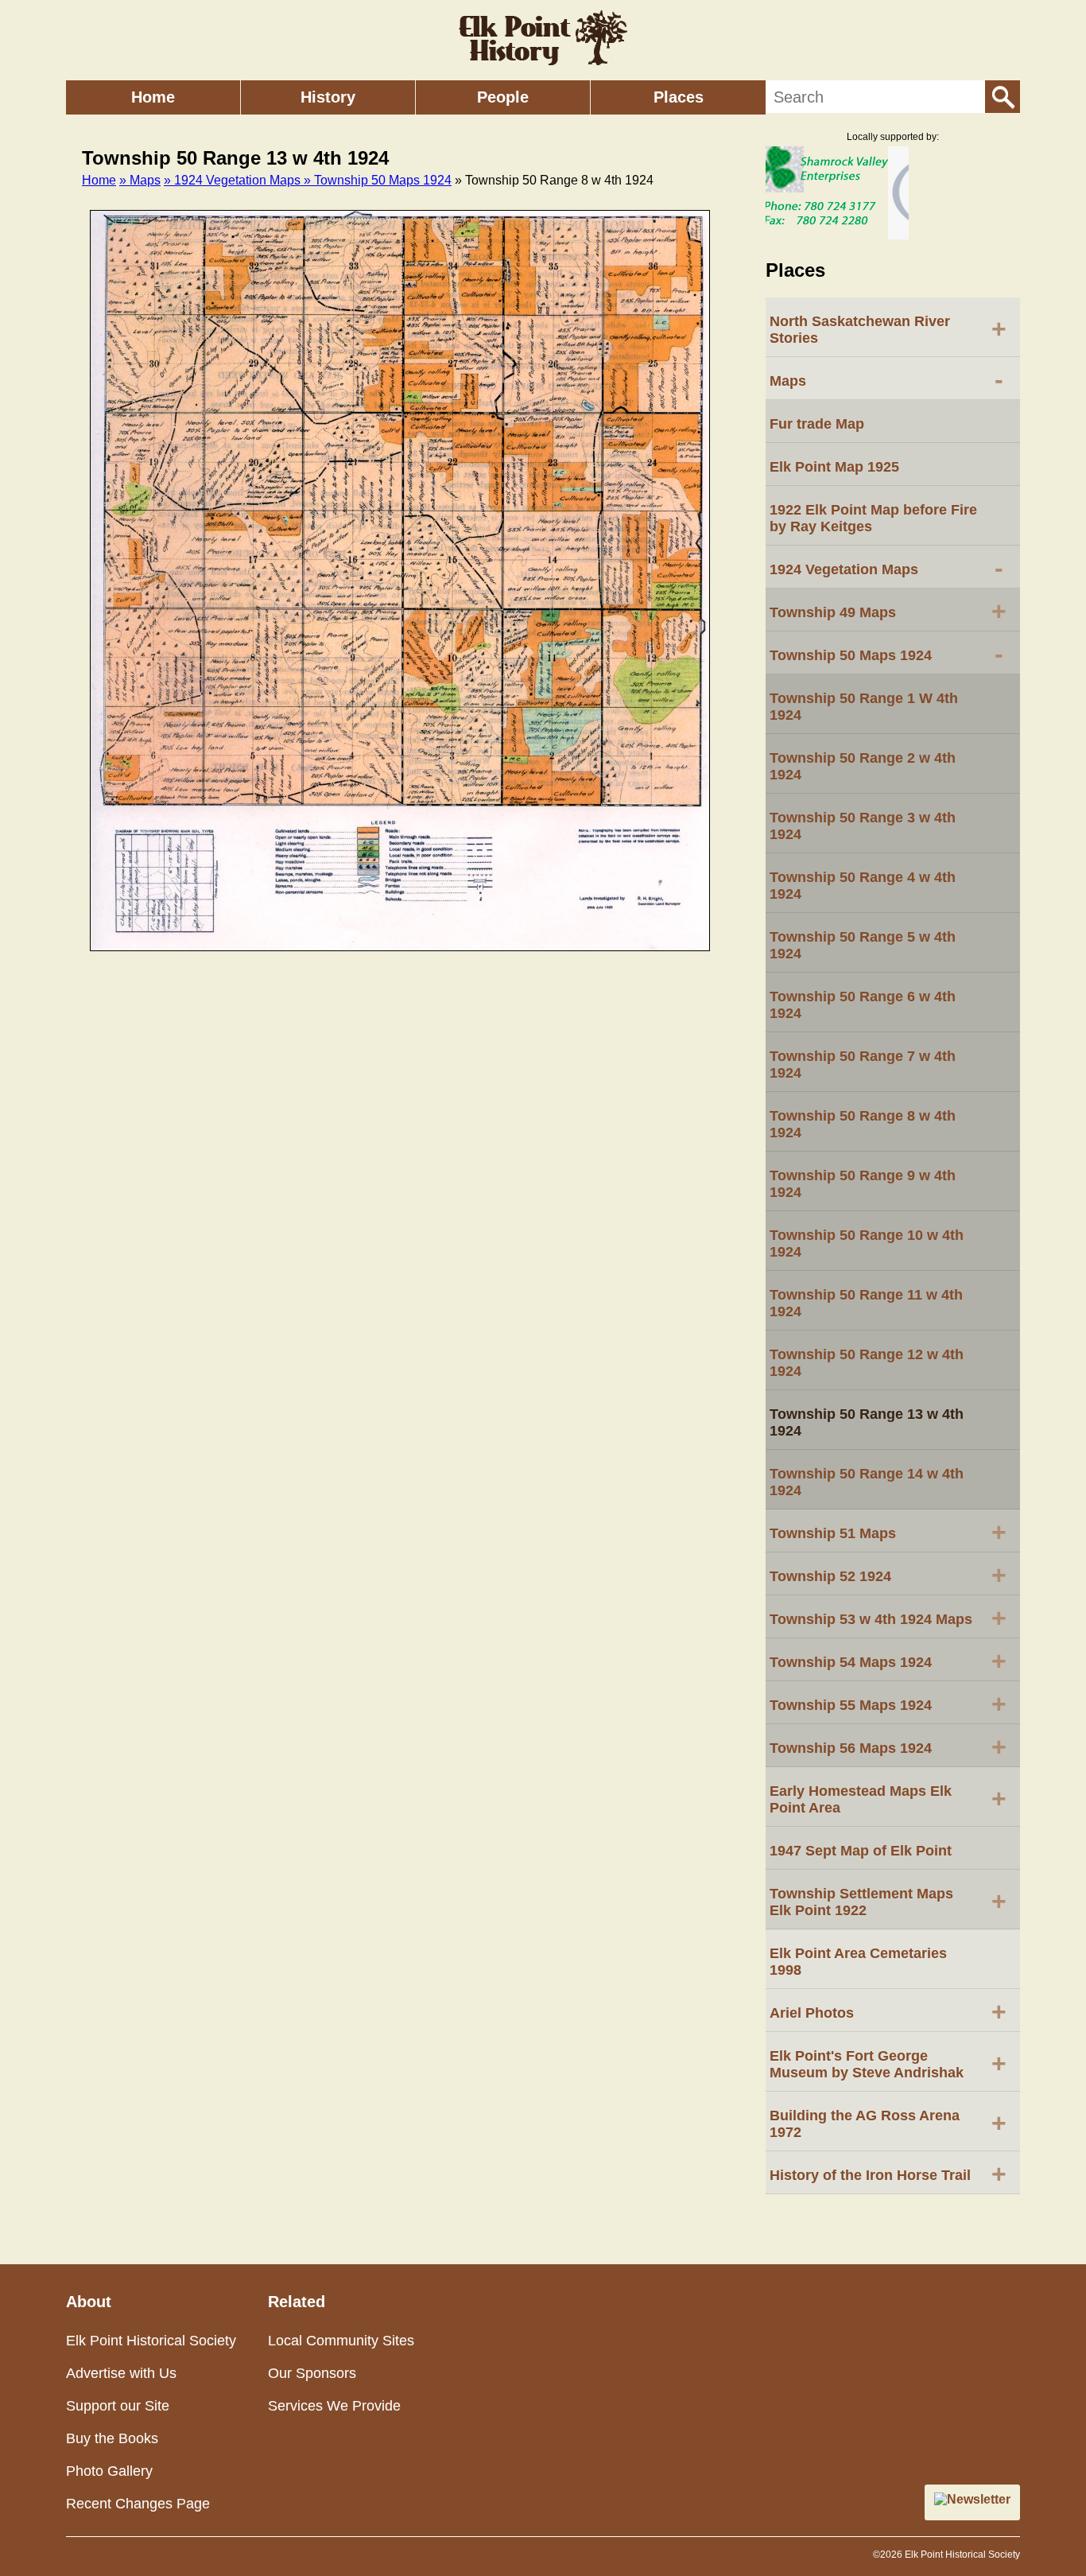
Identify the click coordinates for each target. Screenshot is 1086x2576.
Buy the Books (112, 2438)
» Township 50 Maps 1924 (378, 180)
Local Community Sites (341, 2341)
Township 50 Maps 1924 (886, 654)
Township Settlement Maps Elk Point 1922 (888, 1902)
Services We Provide (334, 2406)
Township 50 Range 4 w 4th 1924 (863, 886)
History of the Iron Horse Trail (888, 2174)
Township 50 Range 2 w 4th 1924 (863, 766)
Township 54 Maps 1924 (888, 1661)
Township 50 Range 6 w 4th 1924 (863, 1005)
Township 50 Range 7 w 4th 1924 (863, 1065)
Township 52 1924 (888, 1575)
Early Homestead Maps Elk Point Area (888, 1799)
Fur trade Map (817, 424)
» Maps (140, 180)
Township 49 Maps (888, 611)
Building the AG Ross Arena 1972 (888, 2124)
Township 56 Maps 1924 (888, 1746)
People (503, 97)
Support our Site (118, 2406)
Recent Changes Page (138, 2504)
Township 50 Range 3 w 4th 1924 (863, 826)
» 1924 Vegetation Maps (234, 180)
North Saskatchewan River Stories (888, 330)
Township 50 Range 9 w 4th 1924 (863, 1184)
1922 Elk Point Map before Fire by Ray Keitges (873, 518)
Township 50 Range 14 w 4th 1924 (867, 1482)
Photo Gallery (109, 2471)
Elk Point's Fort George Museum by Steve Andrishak (888, 2064)
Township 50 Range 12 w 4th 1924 (867, 1363)
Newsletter (979, 2499)
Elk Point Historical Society (151, 2341)
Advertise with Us (121, 2373)
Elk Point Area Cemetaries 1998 (858, 1962)
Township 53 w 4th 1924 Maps (888, 1618)
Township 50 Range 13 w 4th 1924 (867, 1422)
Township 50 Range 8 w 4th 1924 (863, 1124)
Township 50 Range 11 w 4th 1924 (866, 1303)
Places (679, 97)
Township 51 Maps (888, 1532)
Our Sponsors (312, 2373)
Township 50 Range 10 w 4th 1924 (867, 1243)
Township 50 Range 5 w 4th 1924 (863, 945)
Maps (886, 379)
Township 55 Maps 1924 (888, 1704)
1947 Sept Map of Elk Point (861, 1851)
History (328, 97)
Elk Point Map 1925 (834, 467)
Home (153, 97)
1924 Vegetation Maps (886, 568)
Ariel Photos (888, 2011)
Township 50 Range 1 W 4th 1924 (864, 707)
